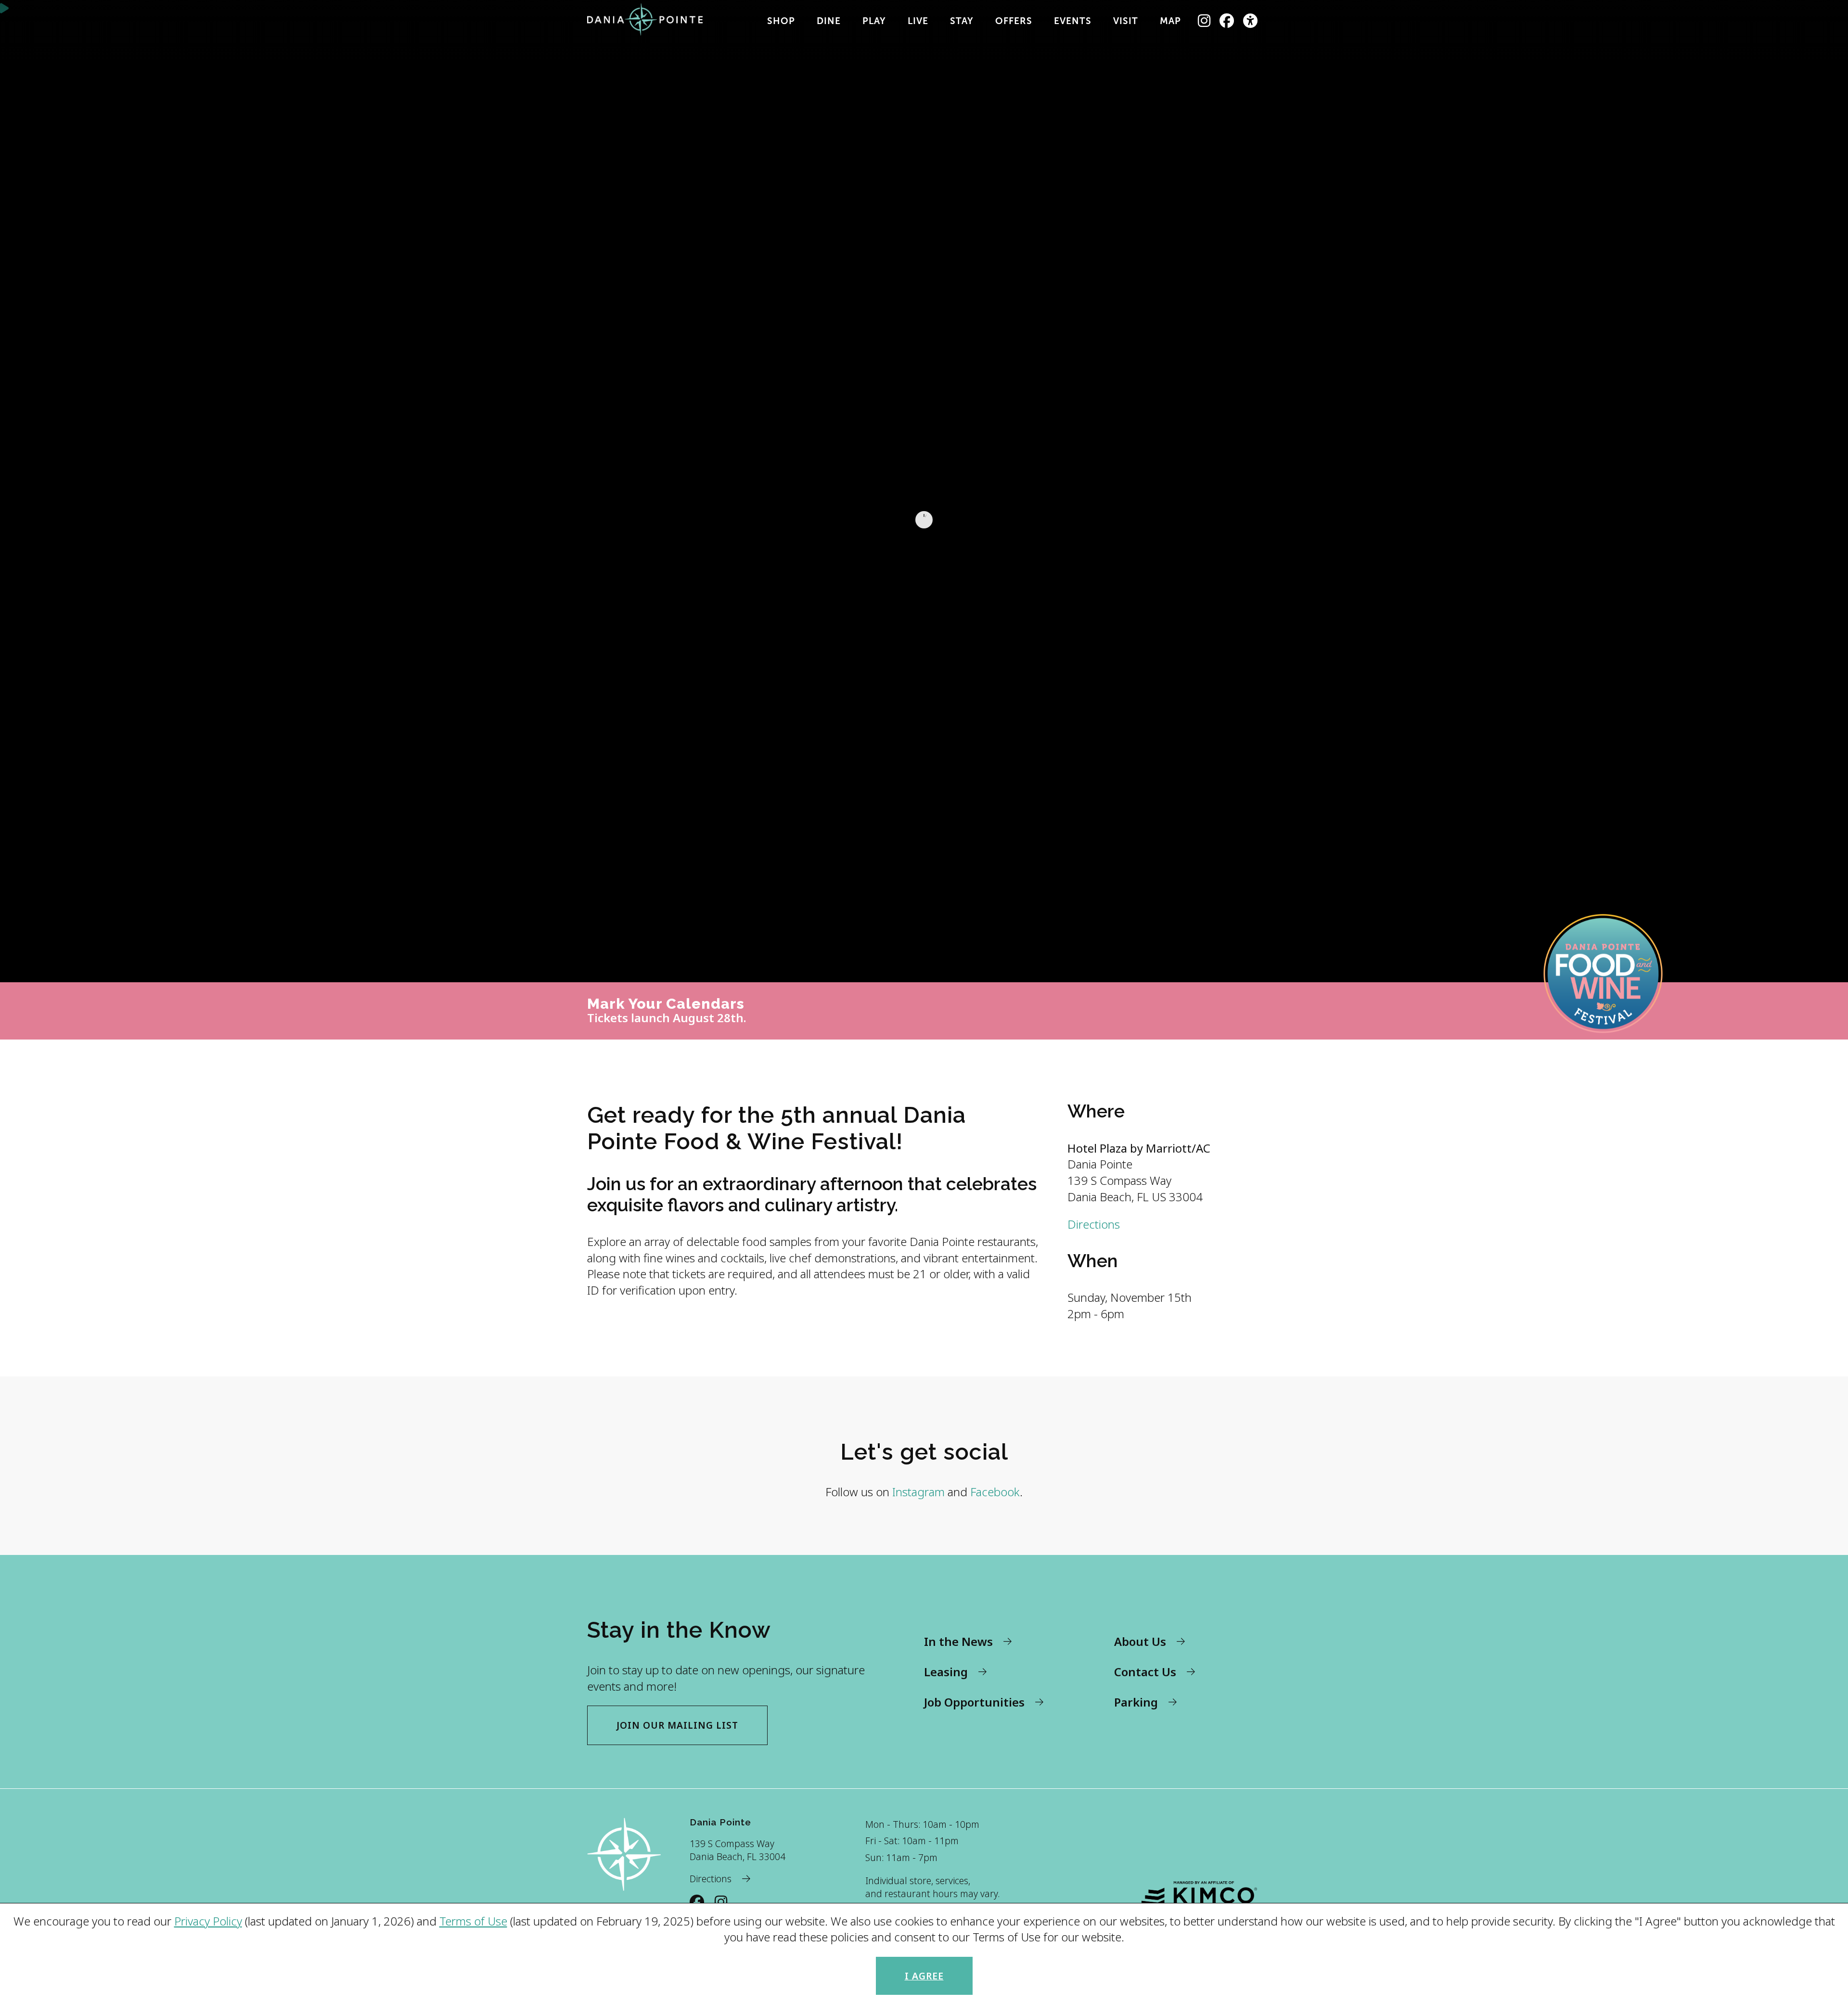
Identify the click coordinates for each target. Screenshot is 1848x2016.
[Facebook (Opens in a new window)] (1227, 21)
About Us (1140, 1641)
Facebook (995, 1492)
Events (1073, 21)
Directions (1094, 1224)
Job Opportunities (974, 1702)
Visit (1126, 21)
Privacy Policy (208, 1921)
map (1170, 21)
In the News (958, 1641)
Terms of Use (473, 1921)
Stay (962, 21)
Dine (829, 21)
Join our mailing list (677, 1725)
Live (918, 21)
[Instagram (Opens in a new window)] (1204, 21)
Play (874, 21)
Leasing (946, 1672)
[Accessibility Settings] (1251, 21)
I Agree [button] (924, 1976)
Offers (1014, 21)
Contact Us (1145, 1672)
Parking (1136, 1702)
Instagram (918, 1492)
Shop (781, 21)
